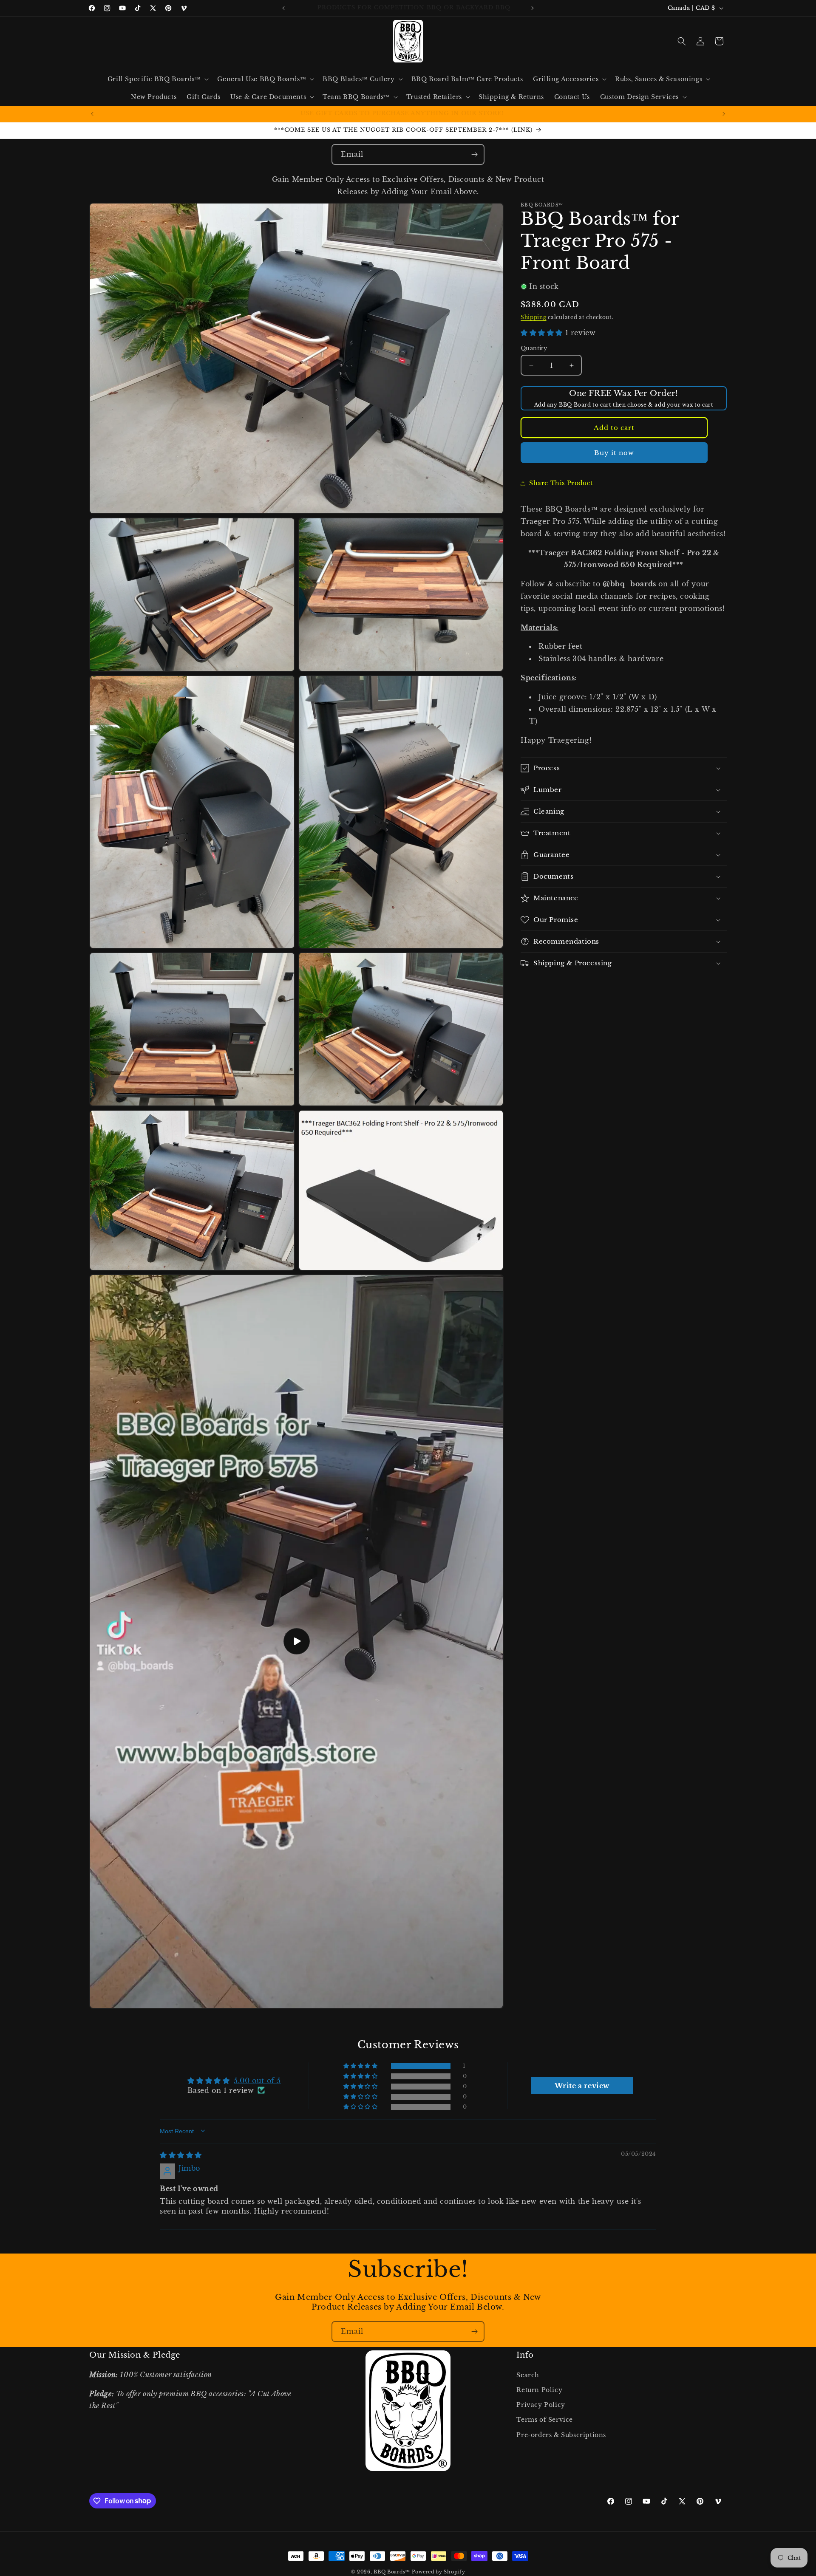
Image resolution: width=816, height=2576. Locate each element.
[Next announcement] (533, 8)
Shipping (534, 317)
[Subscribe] (474, 154)
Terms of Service (545, 2420)
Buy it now (614, 453)
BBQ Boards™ (392, 2572)
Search (528, 2375)
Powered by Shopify (439, 2572)
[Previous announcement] (283, 8)
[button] (157, 79)
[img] (181, 2155)
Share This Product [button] (561, 483)
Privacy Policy (541, 2405)
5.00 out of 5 (257, 2081)
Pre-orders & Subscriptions (561, 2435)
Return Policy (539, 2390)
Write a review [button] (582, 2085)
